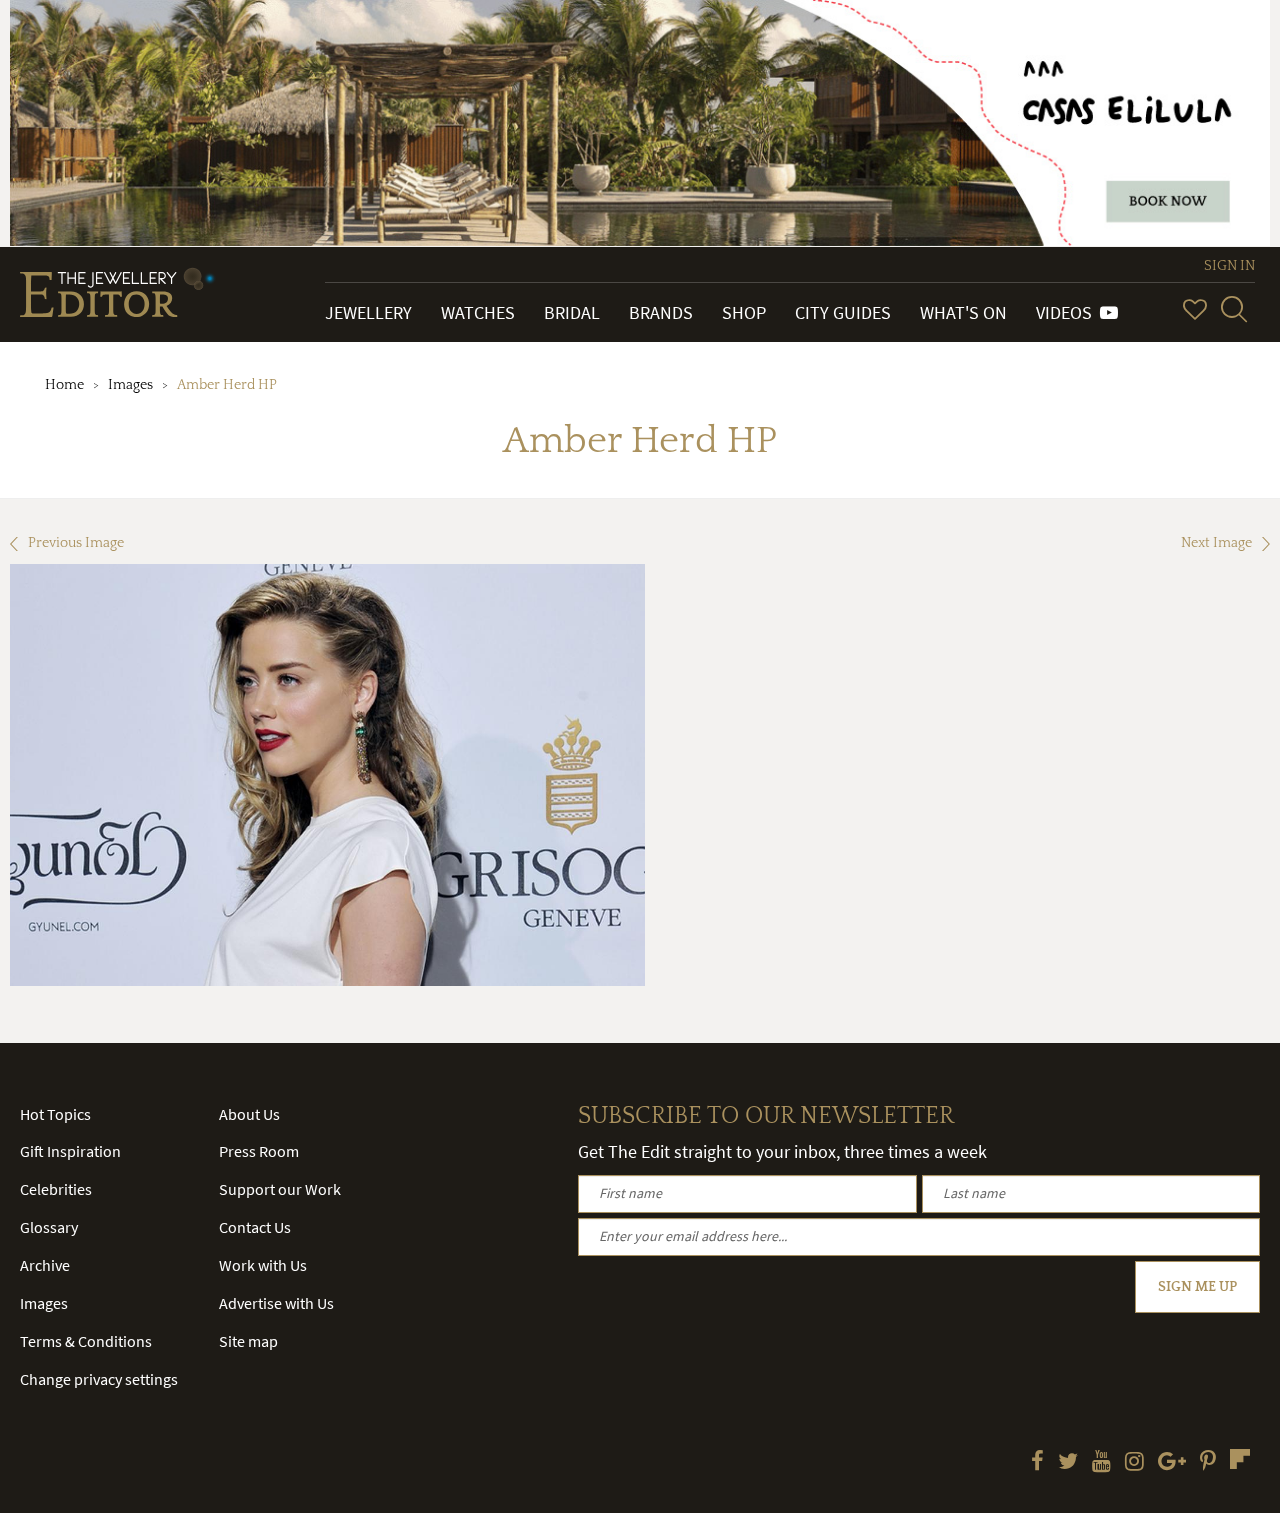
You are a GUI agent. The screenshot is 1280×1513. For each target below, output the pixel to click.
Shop (744, 312)
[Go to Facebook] (1037, 1463)
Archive (45, 1265)
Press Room (259, 1151)
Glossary (49, 1227)
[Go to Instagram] (1134, 1463)
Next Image (1216, 543)
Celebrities (56, 1189)
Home (64, 385)
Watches (478, 312)
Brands (661, 312)
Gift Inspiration (70, 1151)
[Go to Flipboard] (1240, 1459)
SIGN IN (1229, 266)
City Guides (843, 312)
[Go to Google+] (1172, 1463)
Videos (1068, 312)
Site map (248, 1341)
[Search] (1234, 309)
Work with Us (263, 1265)
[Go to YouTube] (1101, 1463)
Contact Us (255, 1227)
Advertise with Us (276, 1303)
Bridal (572, 312)
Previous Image (76, 543)
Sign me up (1197, 1287)
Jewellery (368, 312)
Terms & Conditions (86, 1341)
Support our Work (280, 1189)
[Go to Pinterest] (1208, 1463)
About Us (249, 1114)
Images (130, 385)
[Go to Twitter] (1068, 1463)
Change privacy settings (99, 1379)
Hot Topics (55, 1114)
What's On (963, 312)
